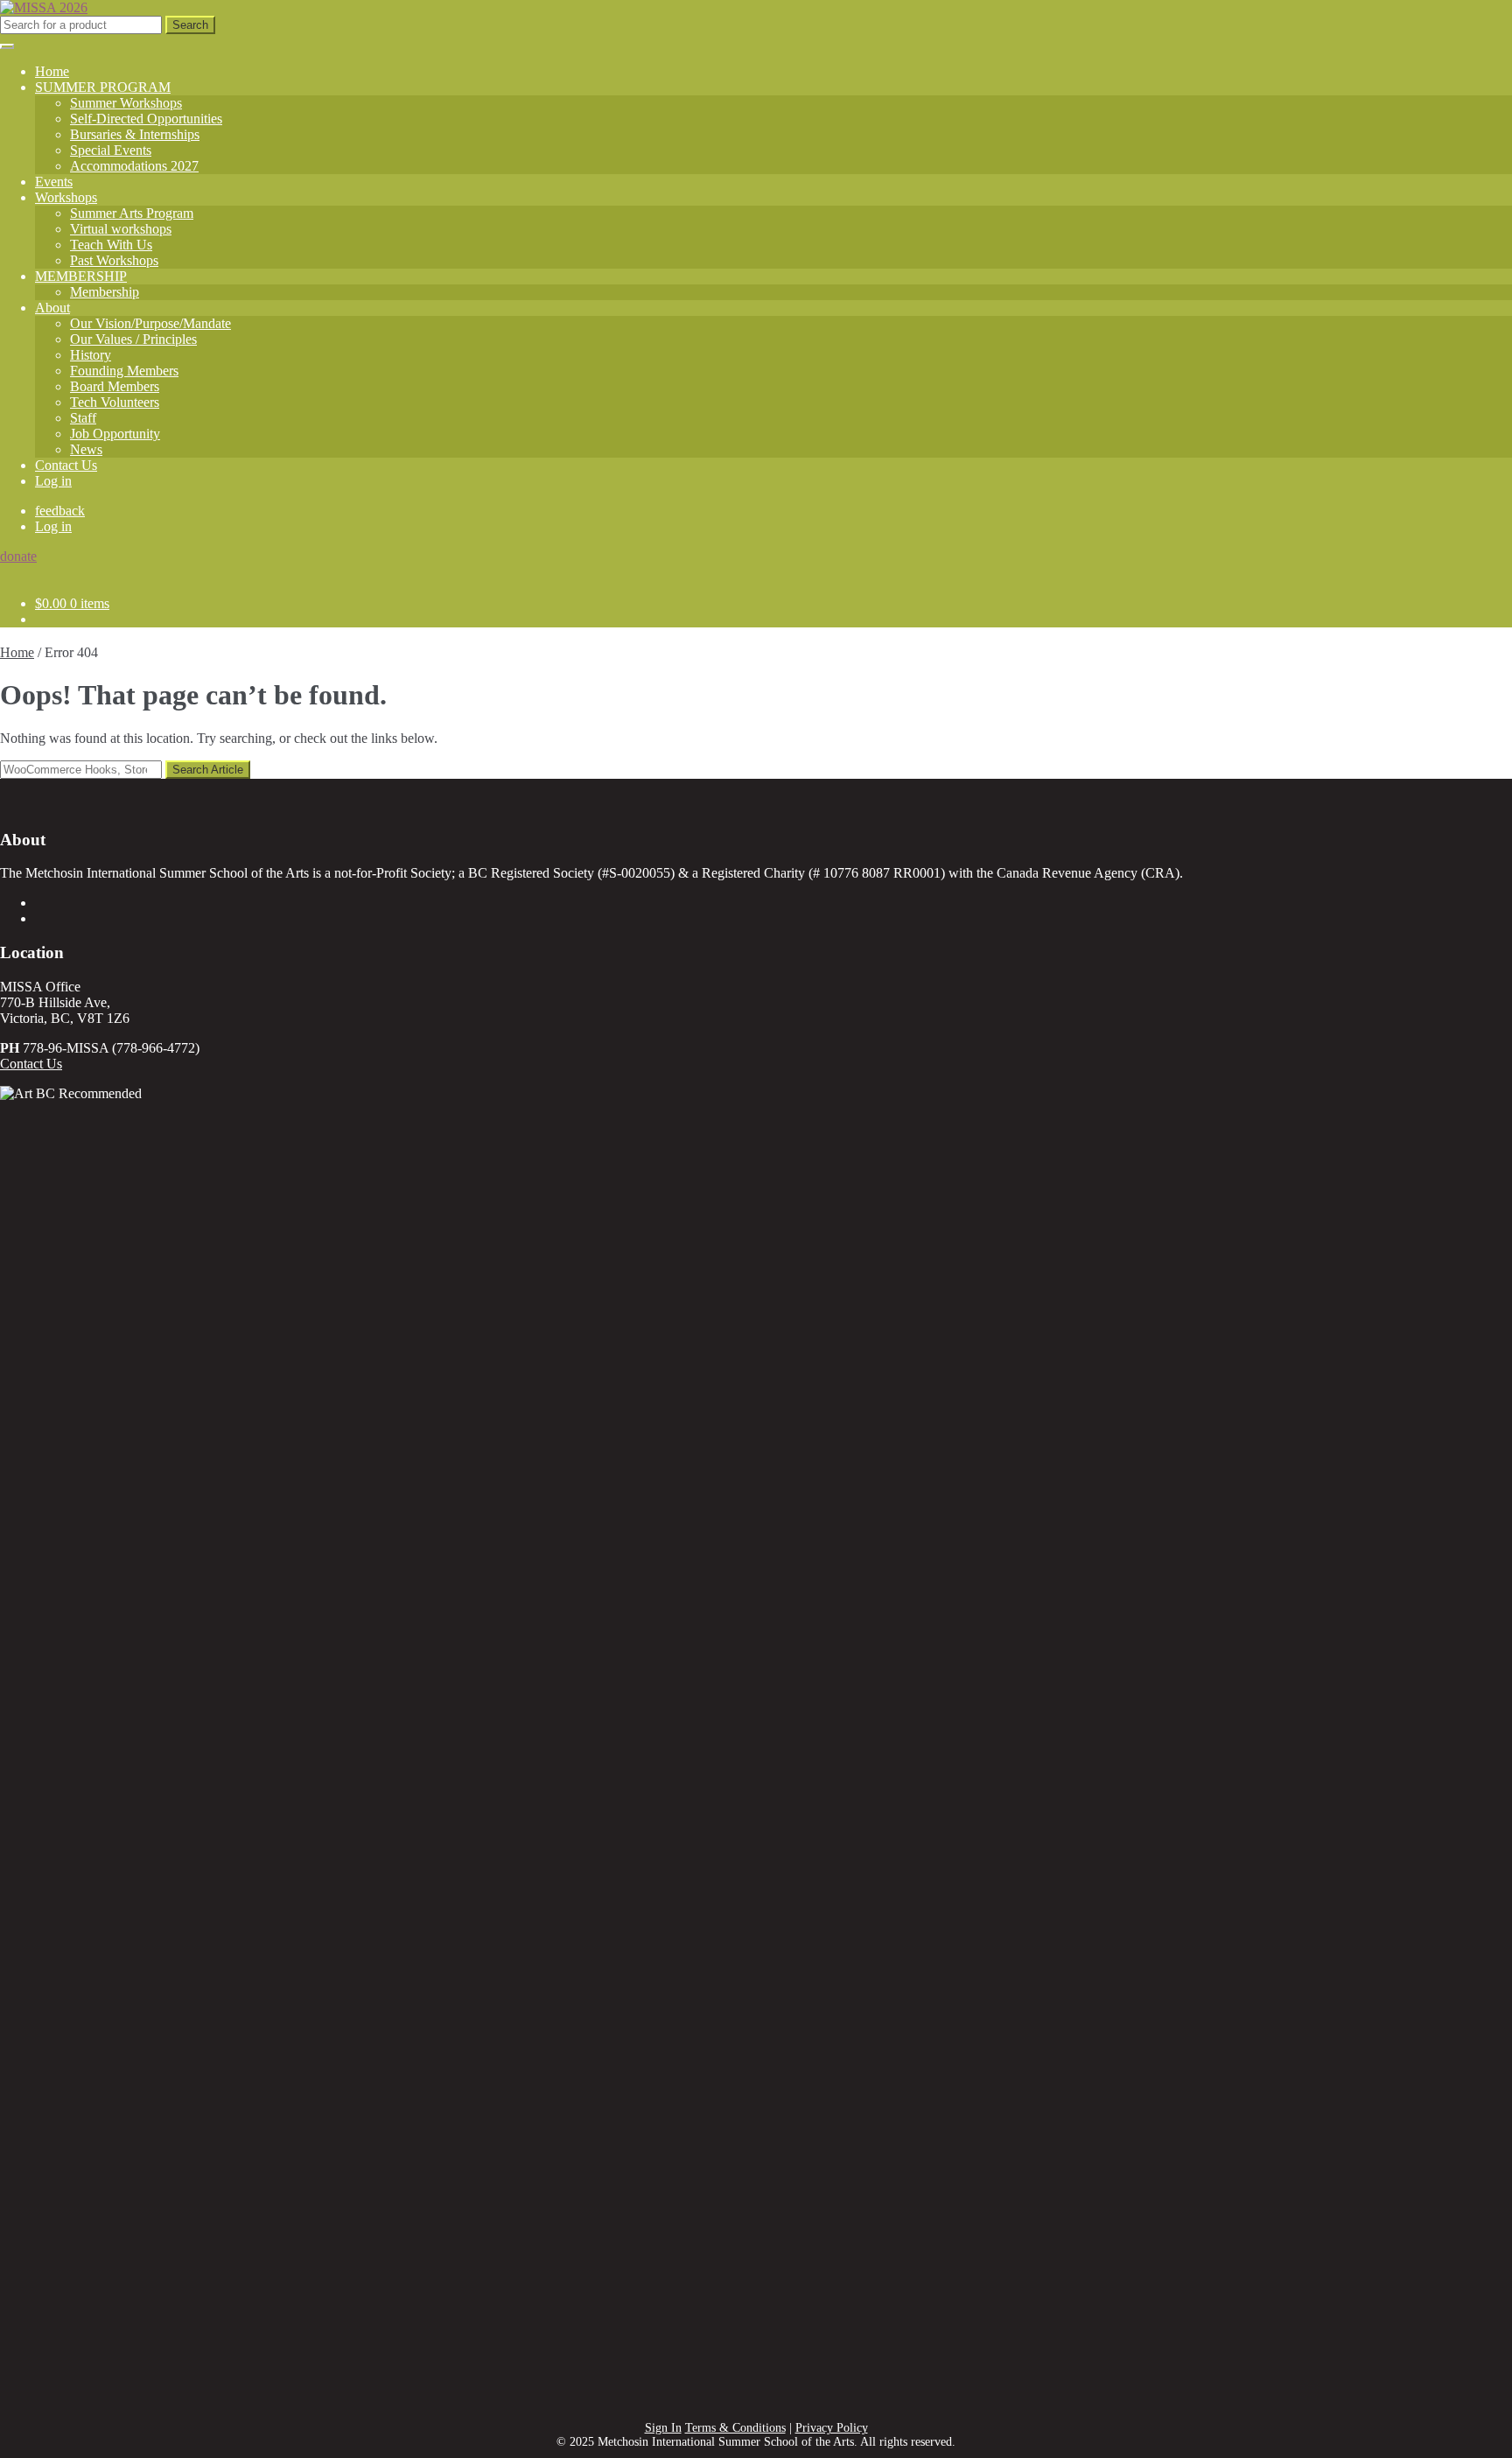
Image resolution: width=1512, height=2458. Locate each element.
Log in (53, 481)
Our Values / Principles (133, 339)
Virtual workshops (121, 229)
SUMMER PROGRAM (103, 87)
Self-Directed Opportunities (146, 119)
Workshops (66, 197)
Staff (83, 418)
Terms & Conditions (735, 2428)
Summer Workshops (126, 103)
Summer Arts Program (132, 213)
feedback (60, 511)
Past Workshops (114, 260)
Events (54, 182)
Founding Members (124, 371)
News (86, 449)
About (52, 308)
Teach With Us (111, 245)
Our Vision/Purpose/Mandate (150, 323)
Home (52, 71)
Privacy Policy (832, 2428)
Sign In (663, 2428)
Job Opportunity (115, 434)
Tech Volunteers (115, 402)
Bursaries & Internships (135, 134)
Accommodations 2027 (134, 166)
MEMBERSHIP (81, 276)
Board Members (115, 386)
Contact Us (66, 465)
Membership (105, 292)
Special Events (111, 150)
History (91, 355)
